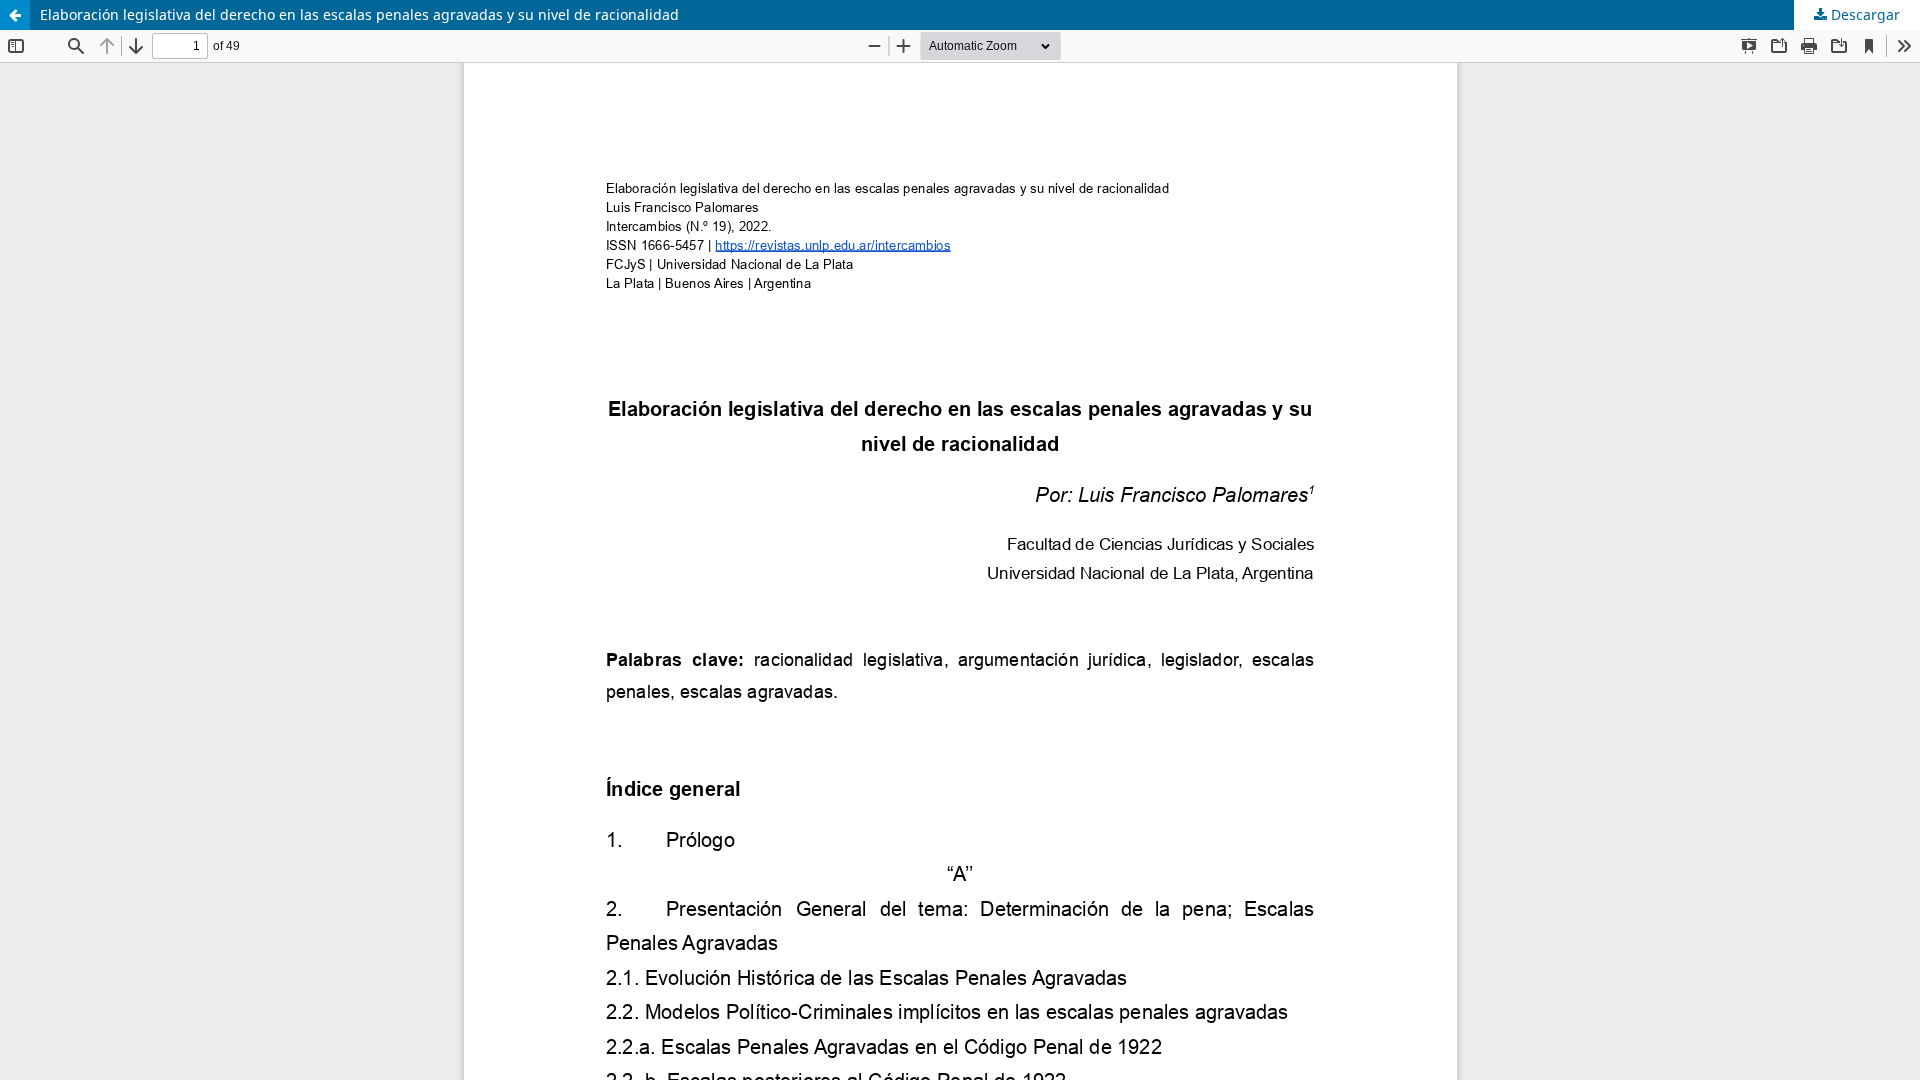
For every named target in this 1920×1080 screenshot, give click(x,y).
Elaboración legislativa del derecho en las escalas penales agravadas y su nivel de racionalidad (359, 14)
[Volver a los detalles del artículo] (15, 15)
